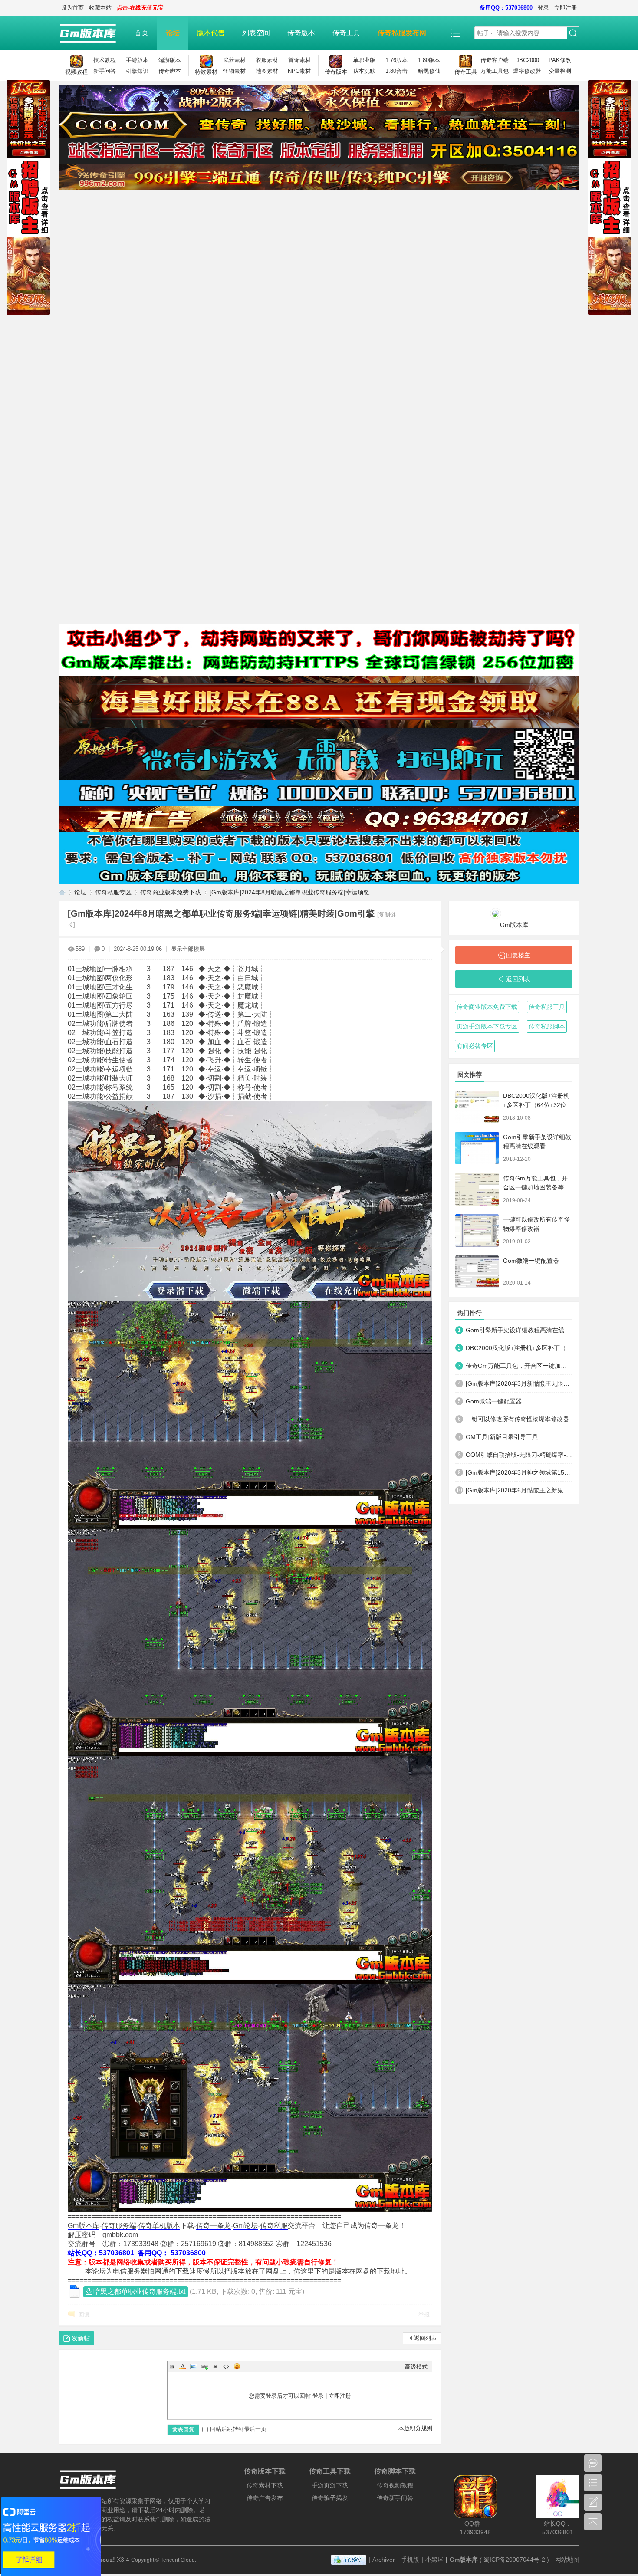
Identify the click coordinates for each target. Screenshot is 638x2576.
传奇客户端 (495, 60)
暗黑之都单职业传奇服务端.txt (139, 2292)
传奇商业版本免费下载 (171, 892)
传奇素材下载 (265, 2485)
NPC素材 (299, 71)
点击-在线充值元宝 (140, 8)
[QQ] (349, 2560)
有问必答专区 (475, 1046)
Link (204, 2366)
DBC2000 (527, 60)
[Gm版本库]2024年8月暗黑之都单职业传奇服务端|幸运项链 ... (293, 892)
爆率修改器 (527, 71)
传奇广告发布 (265, 2498)
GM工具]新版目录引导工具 (502, 1437)
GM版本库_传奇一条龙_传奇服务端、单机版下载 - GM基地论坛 (62, 892)
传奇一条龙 (214, 2226)
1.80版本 (429, 60)
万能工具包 (495, 71)
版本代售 (211, 33)
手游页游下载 (330, 2485)
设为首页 (72, 8)
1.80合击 (396, 71)
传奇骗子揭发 (330, 2498)
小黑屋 (434, 2560)
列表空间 (256, 33)
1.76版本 (396, 60)
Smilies (237, 2366)
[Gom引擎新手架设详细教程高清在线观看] (477, 1148)
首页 (141, 33)
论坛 (173, 33)
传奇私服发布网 (402, 33)
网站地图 (567, 2560)
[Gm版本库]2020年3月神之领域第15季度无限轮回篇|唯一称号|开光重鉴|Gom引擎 (519, 1472)
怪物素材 (234, 71)
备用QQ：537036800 (506, 8)
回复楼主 (518, 955)
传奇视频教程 (395, 2485)
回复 (84, 2315)
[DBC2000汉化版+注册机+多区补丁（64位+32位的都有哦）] (477, 1107)
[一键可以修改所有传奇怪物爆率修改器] (477, 1230)
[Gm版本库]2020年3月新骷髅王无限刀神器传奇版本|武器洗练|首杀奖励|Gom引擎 (519, 1383)
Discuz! (104, 2560)
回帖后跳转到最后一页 (238, 2429)
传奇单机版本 (159, 2226)
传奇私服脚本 (547, 1026)
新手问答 (105, 71)
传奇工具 (346, 33)
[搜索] (573, 33)
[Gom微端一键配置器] (477, 1272)
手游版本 (137, 60)
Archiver (384, 2560)
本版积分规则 (415, 2428)
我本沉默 (364, 71)
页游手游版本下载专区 (487, 1026)
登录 (543, 8)
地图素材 (267, 71)
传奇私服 (274, 2226)
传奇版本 (301, 33)
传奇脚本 (170, 71)
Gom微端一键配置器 (531, 1261)
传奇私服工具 (547, 1007)
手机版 (410, 2560)
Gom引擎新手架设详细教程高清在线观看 (519, 1330)
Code (226, 2366)
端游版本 (170, 60)
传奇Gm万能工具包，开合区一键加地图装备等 (519, 1366)
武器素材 (234, 60)
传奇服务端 (119, 2226)
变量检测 (560, 71)
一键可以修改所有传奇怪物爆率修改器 (517, 1419)
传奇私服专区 (113, 892)
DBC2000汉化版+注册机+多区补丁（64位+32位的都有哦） (538, 1105)
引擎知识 (137, 71)
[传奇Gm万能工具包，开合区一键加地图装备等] (477, 1189)
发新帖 (81, 2338)
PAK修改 (560, 60)
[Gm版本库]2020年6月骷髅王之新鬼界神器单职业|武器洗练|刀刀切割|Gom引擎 (519, 1490)
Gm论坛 (245, 2226)
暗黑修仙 (429, 71)
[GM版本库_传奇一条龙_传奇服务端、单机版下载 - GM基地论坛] (92, 33)
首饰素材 (299, 60)
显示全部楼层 (188, 949)
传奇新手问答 (395, 2498)
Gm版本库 (84, 2226)
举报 (424, 2315)
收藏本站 (100, 8)
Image (194, 2366)
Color (183, 2366)
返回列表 (425, 2338)
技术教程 (105, 60)
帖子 (483, 33)
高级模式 (416, 2367)
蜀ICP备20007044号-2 (514, 2560)
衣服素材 (267, 60)
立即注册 (566, 8)
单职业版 (364, 60)
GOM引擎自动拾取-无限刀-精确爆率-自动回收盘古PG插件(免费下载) (519, 1455)
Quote (215, 2366)
